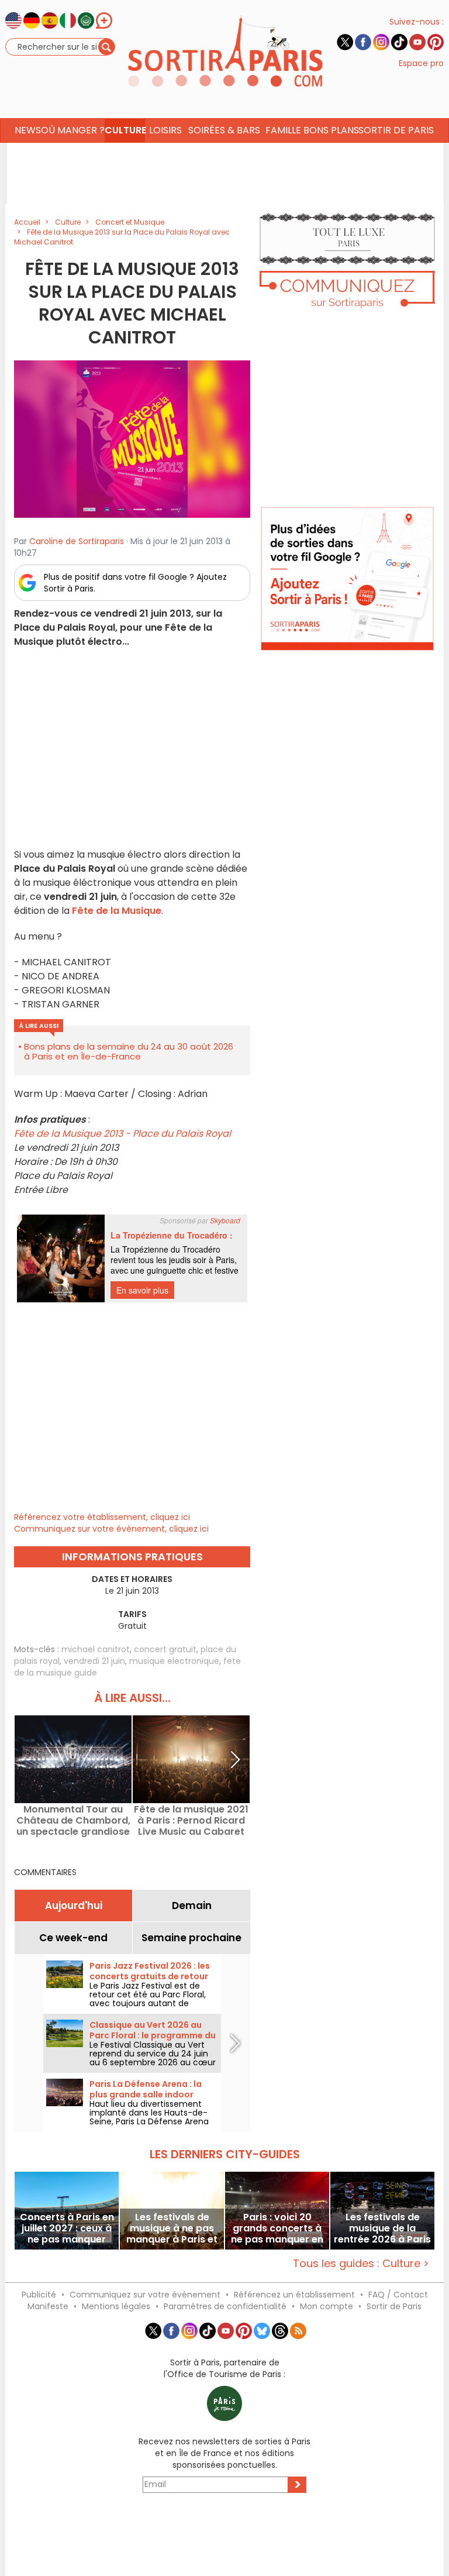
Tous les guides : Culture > (361, 2263)
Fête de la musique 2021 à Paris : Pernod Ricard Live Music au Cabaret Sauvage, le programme (191, 1820)
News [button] (28, 130)
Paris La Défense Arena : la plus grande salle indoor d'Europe (146, 2094)
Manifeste (48, 2306)
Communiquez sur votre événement (145, 2295)
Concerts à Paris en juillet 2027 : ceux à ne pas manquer (67, 2228)
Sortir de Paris (394, 2306)
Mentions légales (116, 2306)
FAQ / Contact (398, 2295)
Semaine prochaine (191, 1938)
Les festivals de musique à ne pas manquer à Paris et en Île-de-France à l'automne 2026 (172, 2228)
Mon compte (327, 2306)
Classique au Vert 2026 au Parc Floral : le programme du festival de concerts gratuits (153, 2035)
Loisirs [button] (165, 130)
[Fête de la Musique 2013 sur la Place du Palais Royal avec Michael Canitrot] (132, 439)
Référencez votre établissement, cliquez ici (102, 1517)
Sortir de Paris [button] (396, 130)
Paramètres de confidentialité (225, 2306)
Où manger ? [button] (72, 130)
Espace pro (421, 63)
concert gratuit (165, 1649)
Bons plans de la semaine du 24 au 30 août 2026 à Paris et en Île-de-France (129, 1051)
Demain (192, 1906)
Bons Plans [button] (331, 130)
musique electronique (174, 1661)
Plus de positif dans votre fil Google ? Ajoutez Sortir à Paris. (135, 583)
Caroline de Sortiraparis (77, 541)
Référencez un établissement (294, 2295)
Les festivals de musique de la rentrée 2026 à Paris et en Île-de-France (382, 2228)
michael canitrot (96, 1649)
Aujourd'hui (74, 1906)
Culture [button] (125, 130)
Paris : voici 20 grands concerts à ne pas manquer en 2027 (277, 2228)
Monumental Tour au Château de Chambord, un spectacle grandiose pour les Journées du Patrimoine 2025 (73, 1820)
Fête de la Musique (117, 911)
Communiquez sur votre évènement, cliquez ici (111, 1529)
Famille (283, 130)
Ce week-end (73, 1938)
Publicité (39, 2295)
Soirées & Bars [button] (224, 130)
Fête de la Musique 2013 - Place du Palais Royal (122, 1134)
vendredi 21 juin (94, 1661)
